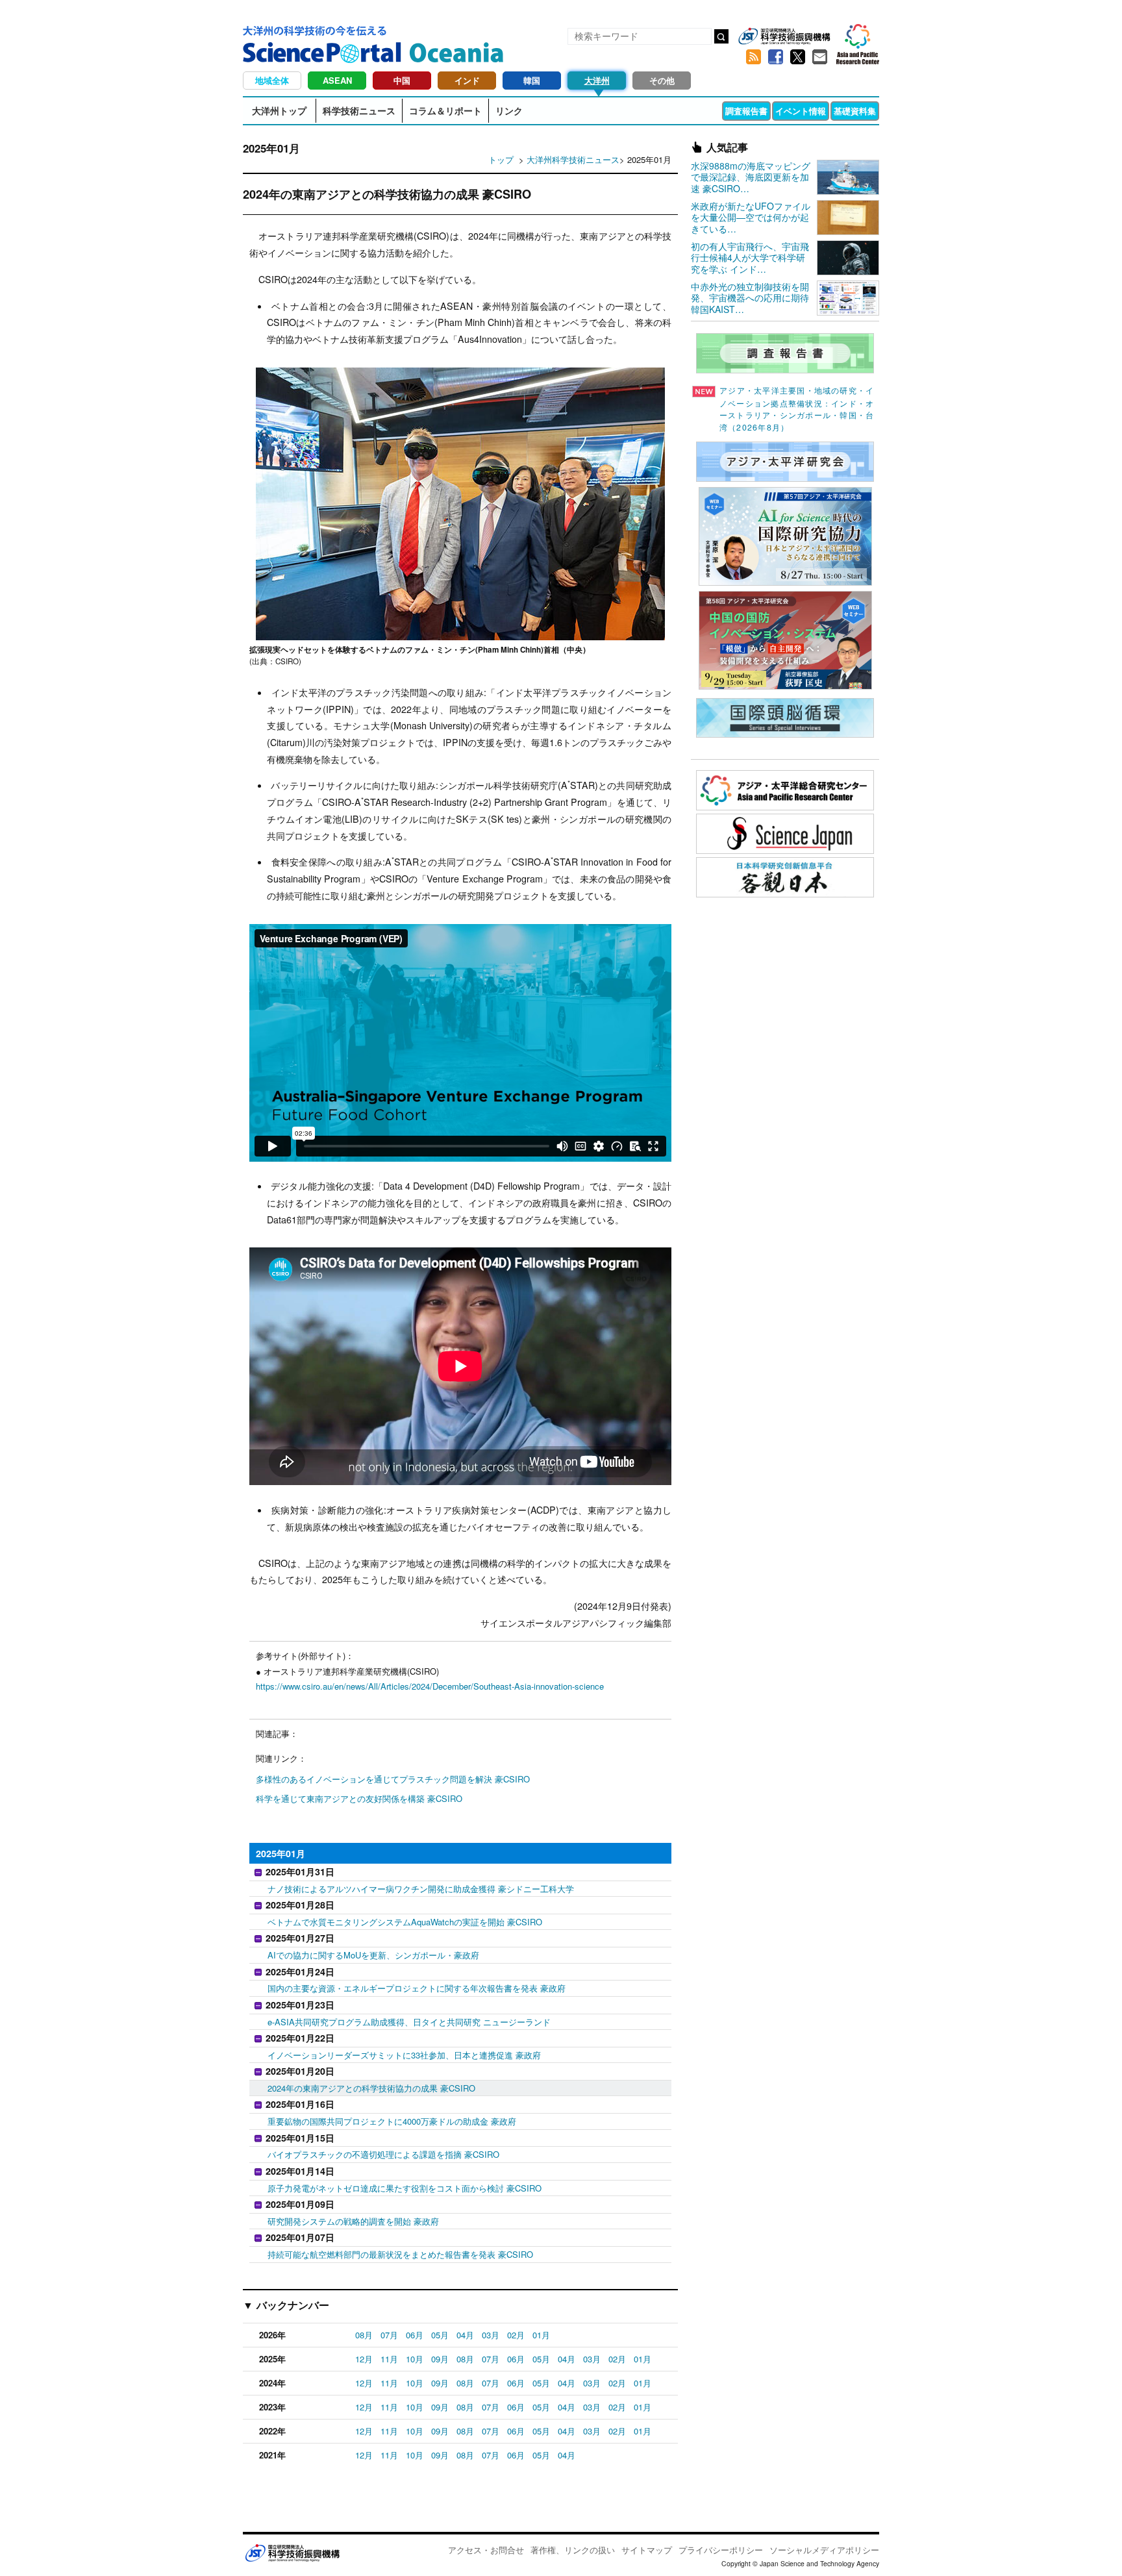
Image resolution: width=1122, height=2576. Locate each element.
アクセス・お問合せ (486, 2550)
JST (292, 2553)
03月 (491, 2335)
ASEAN (337, 80)
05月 (440, 2335)
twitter (797, 57)
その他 (662, 80)
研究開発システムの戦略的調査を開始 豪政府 (353, 2221)
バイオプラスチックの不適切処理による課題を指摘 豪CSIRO (383, 2154)
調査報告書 (746, 111)
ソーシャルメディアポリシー (824, 2550)
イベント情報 (801, 111)
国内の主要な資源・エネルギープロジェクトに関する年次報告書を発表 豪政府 (417, 1988)
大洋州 (597, 80)
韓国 (532, 80)
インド (467, 80)
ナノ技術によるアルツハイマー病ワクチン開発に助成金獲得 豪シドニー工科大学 (421, 1889)
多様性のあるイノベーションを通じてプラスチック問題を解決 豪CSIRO (393, 1779)
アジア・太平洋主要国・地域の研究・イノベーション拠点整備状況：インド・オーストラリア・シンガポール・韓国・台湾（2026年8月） (797, 409)
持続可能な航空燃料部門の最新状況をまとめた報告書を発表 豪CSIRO (400, 2254)
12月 (364, 2359)
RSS (753, 57)
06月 (415, 2335)
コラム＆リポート (445, 110)
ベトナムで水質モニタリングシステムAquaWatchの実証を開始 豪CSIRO (405, 1922)
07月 (389, 2335)
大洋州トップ (279, 110)
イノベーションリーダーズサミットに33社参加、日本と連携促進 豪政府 (404, 2055)
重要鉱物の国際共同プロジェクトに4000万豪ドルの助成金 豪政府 (392, 2121)
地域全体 (272, 80)
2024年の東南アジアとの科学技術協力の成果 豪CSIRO (371, 2088)
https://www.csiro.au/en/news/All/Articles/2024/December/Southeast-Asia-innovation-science (430, 1686)
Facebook (775, 57)
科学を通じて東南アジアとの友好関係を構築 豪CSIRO (359, 1798)
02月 (516, 2335)
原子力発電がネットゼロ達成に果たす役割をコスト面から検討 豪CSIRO (405, 2188)
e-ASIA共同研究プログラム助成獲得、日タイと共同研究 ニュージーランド (409, 2022)
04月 (465, 2335)
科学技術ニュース (359, 110)
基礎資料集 (855, 111)
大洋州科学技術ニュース (573, 159)
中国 (402, 80)
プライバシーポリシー (721, 2550)
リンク (509, 110)
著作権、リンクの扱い (573, 2550)
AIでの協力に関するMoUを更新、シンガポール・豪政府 (373, 1955)
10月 (415, 2359)
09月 (440, 2359)
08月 (364, 2335)
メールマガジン (819, 57)
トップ (501, 159)
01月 (541, 2335)
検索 (721, 36)
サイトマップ (647, 2550)
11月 (389, 2359)
